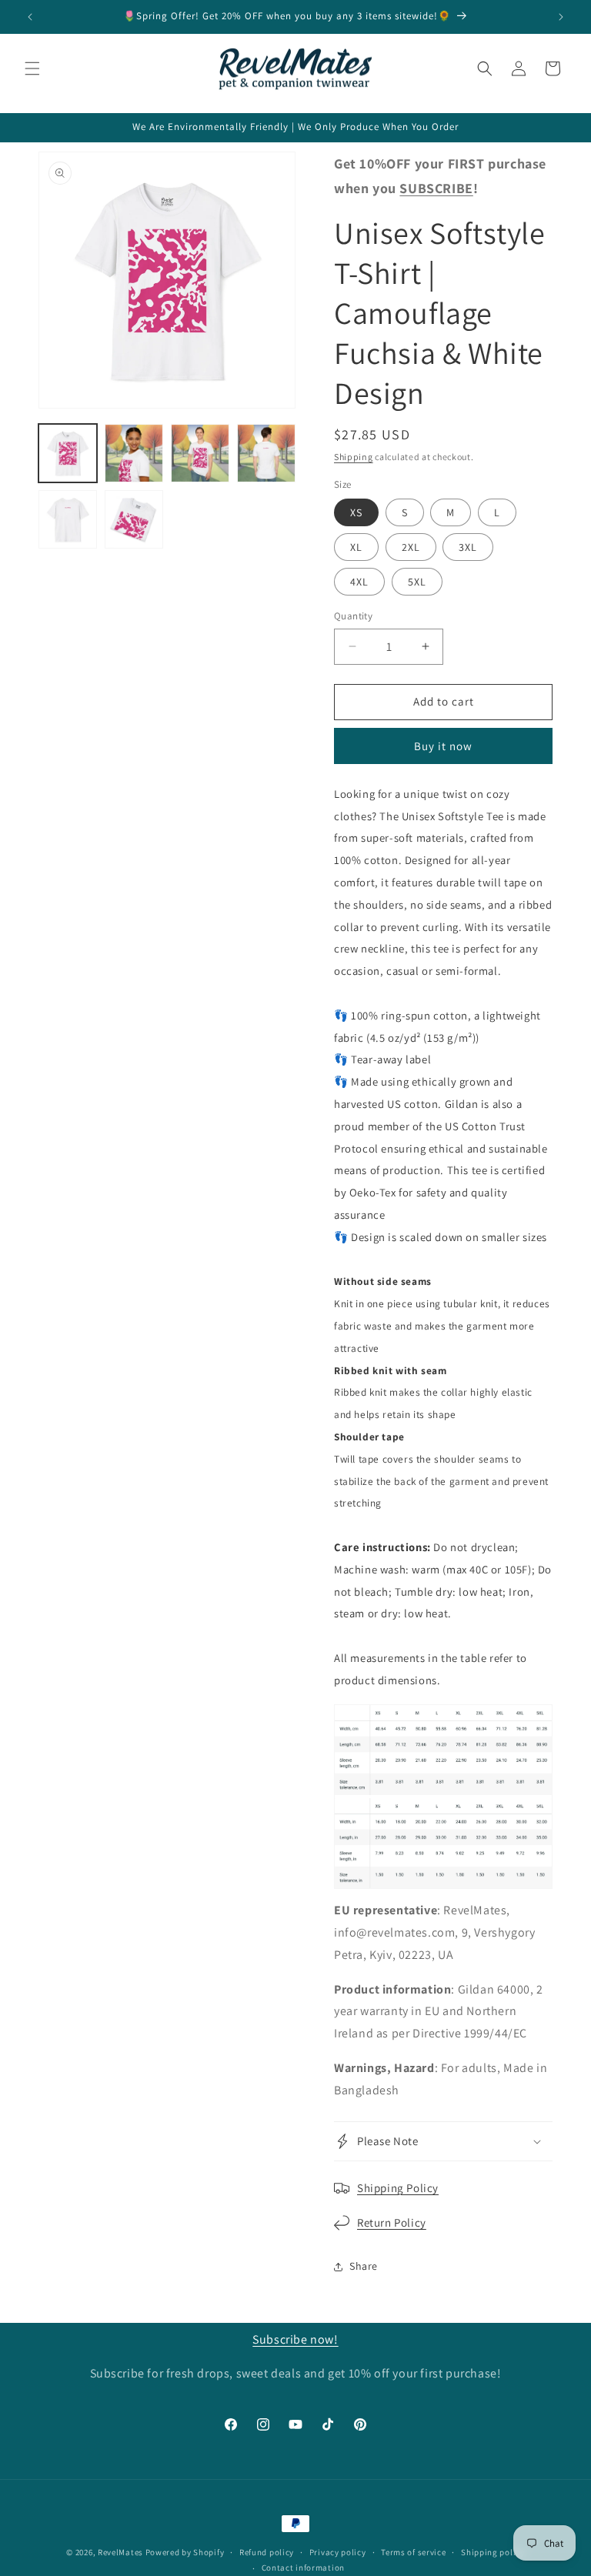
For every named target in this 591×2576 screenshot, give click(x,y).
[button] (32, 68)
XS (356, 512)
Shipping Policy (398, 2188)
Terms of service (413, 2552)
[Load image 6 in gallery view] (134, 519)
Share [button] (364, 2266)
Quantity (353, 616)
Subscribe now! (295, 2339)
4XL (359, 582)
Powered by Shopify (185, 2552)
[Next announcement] (561, 17)
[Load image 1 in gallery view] (68, 453)
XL (356, 547)
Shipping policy (493, 2552)
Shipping (354, 457)
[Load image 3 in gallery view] (200, 453)
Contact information (303, 2568)
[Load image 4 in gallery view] (266, 453)
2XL (411, 547)
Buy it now (443, 746)
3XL (468, 547)
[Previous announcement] (30, 17)
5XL (417, 582)
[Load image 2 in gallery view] (134, 453)
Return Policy (392, 2222)
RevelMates (120, 2552)
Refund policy (267, 2552)
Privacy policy (338, 2552)
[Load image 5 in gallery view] (68, 519)
